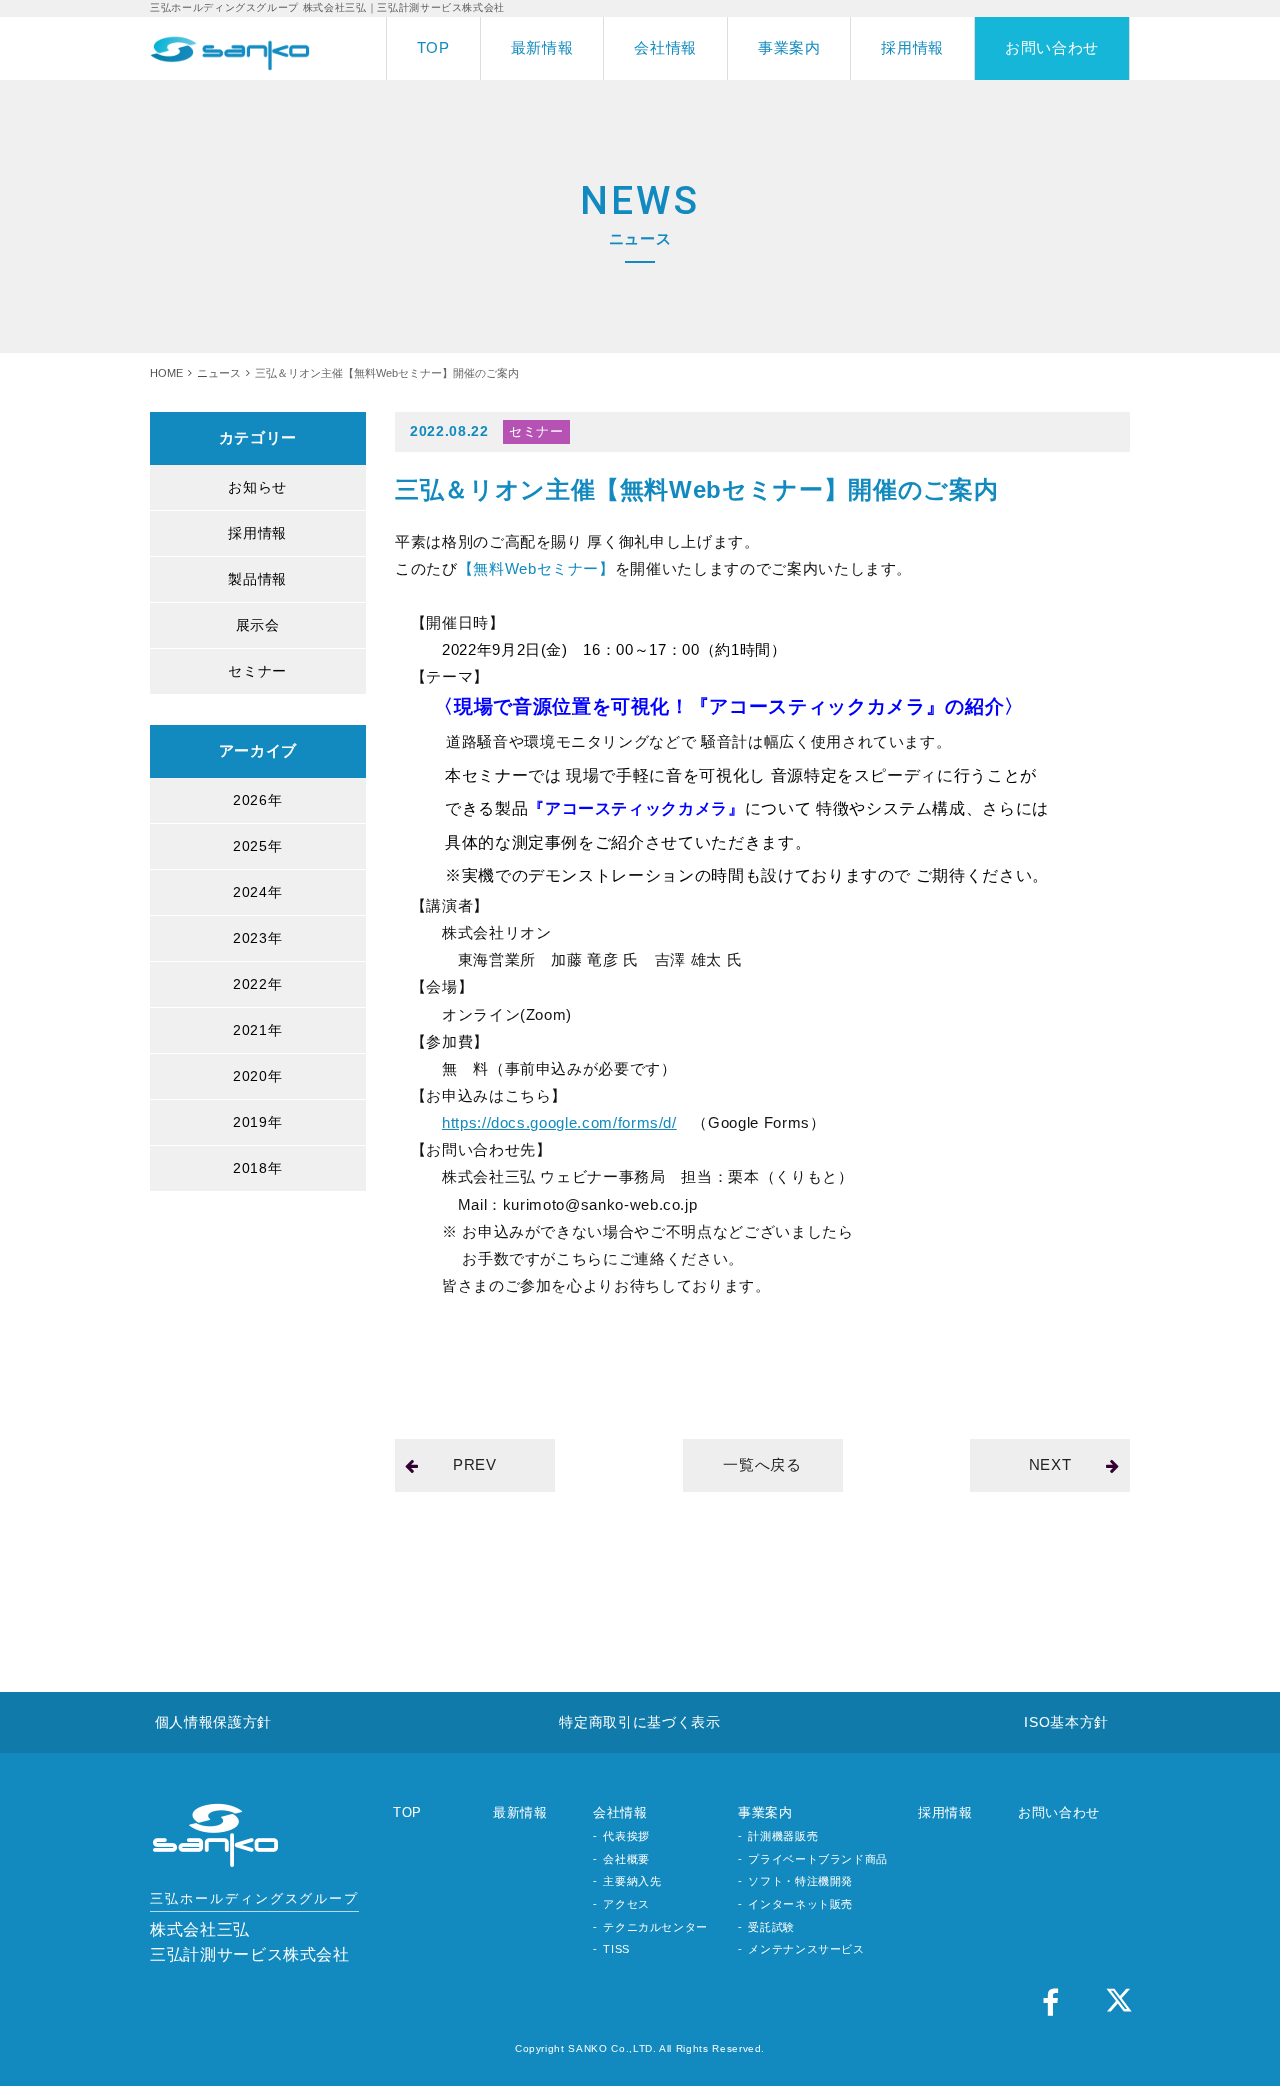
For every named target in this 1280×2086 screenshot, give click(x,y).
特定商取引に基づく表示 (639, 1722)
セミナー (257, 671)
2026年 (257, 800)
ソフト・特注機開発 (800, 1881)
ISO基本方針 (1066, 1722)
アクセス (626, 1904)
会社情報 (665, 47)
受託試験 (771, 1927)
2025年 (257, 846)
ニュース (219, 373)
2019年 (257, 1122)
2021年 (257, 1030)
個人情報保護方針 (213, 1722)
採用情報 (912, 47)
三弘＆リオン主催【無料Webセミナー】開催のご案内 (696, 489)
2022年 (257, 984)
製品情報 (257, 579)
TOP (433, 47)
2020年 (257, 1076)
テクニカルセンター (655, 1927)
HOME (166, 373)
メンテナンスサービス (806, 1949)
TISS (616, 1949)
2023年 (257, 938)
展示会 (258, 625)
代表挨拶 (626, 1836)
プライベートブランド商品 (818, 1859)
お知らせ (257, 487)
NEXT (1050, 1464)
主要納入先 (632, 1881)
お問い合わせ (1052, 47)
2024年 (257, 892)
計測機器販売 (783, 1836)
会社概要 (626, 1859)
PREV (475, 1464)
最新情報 (542, 47)
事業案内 (789, 47)
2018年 (257, 1168)
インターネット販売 (800, 1904)
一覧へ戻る (762, 1464)
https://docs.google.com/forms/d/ (559, 1122)
